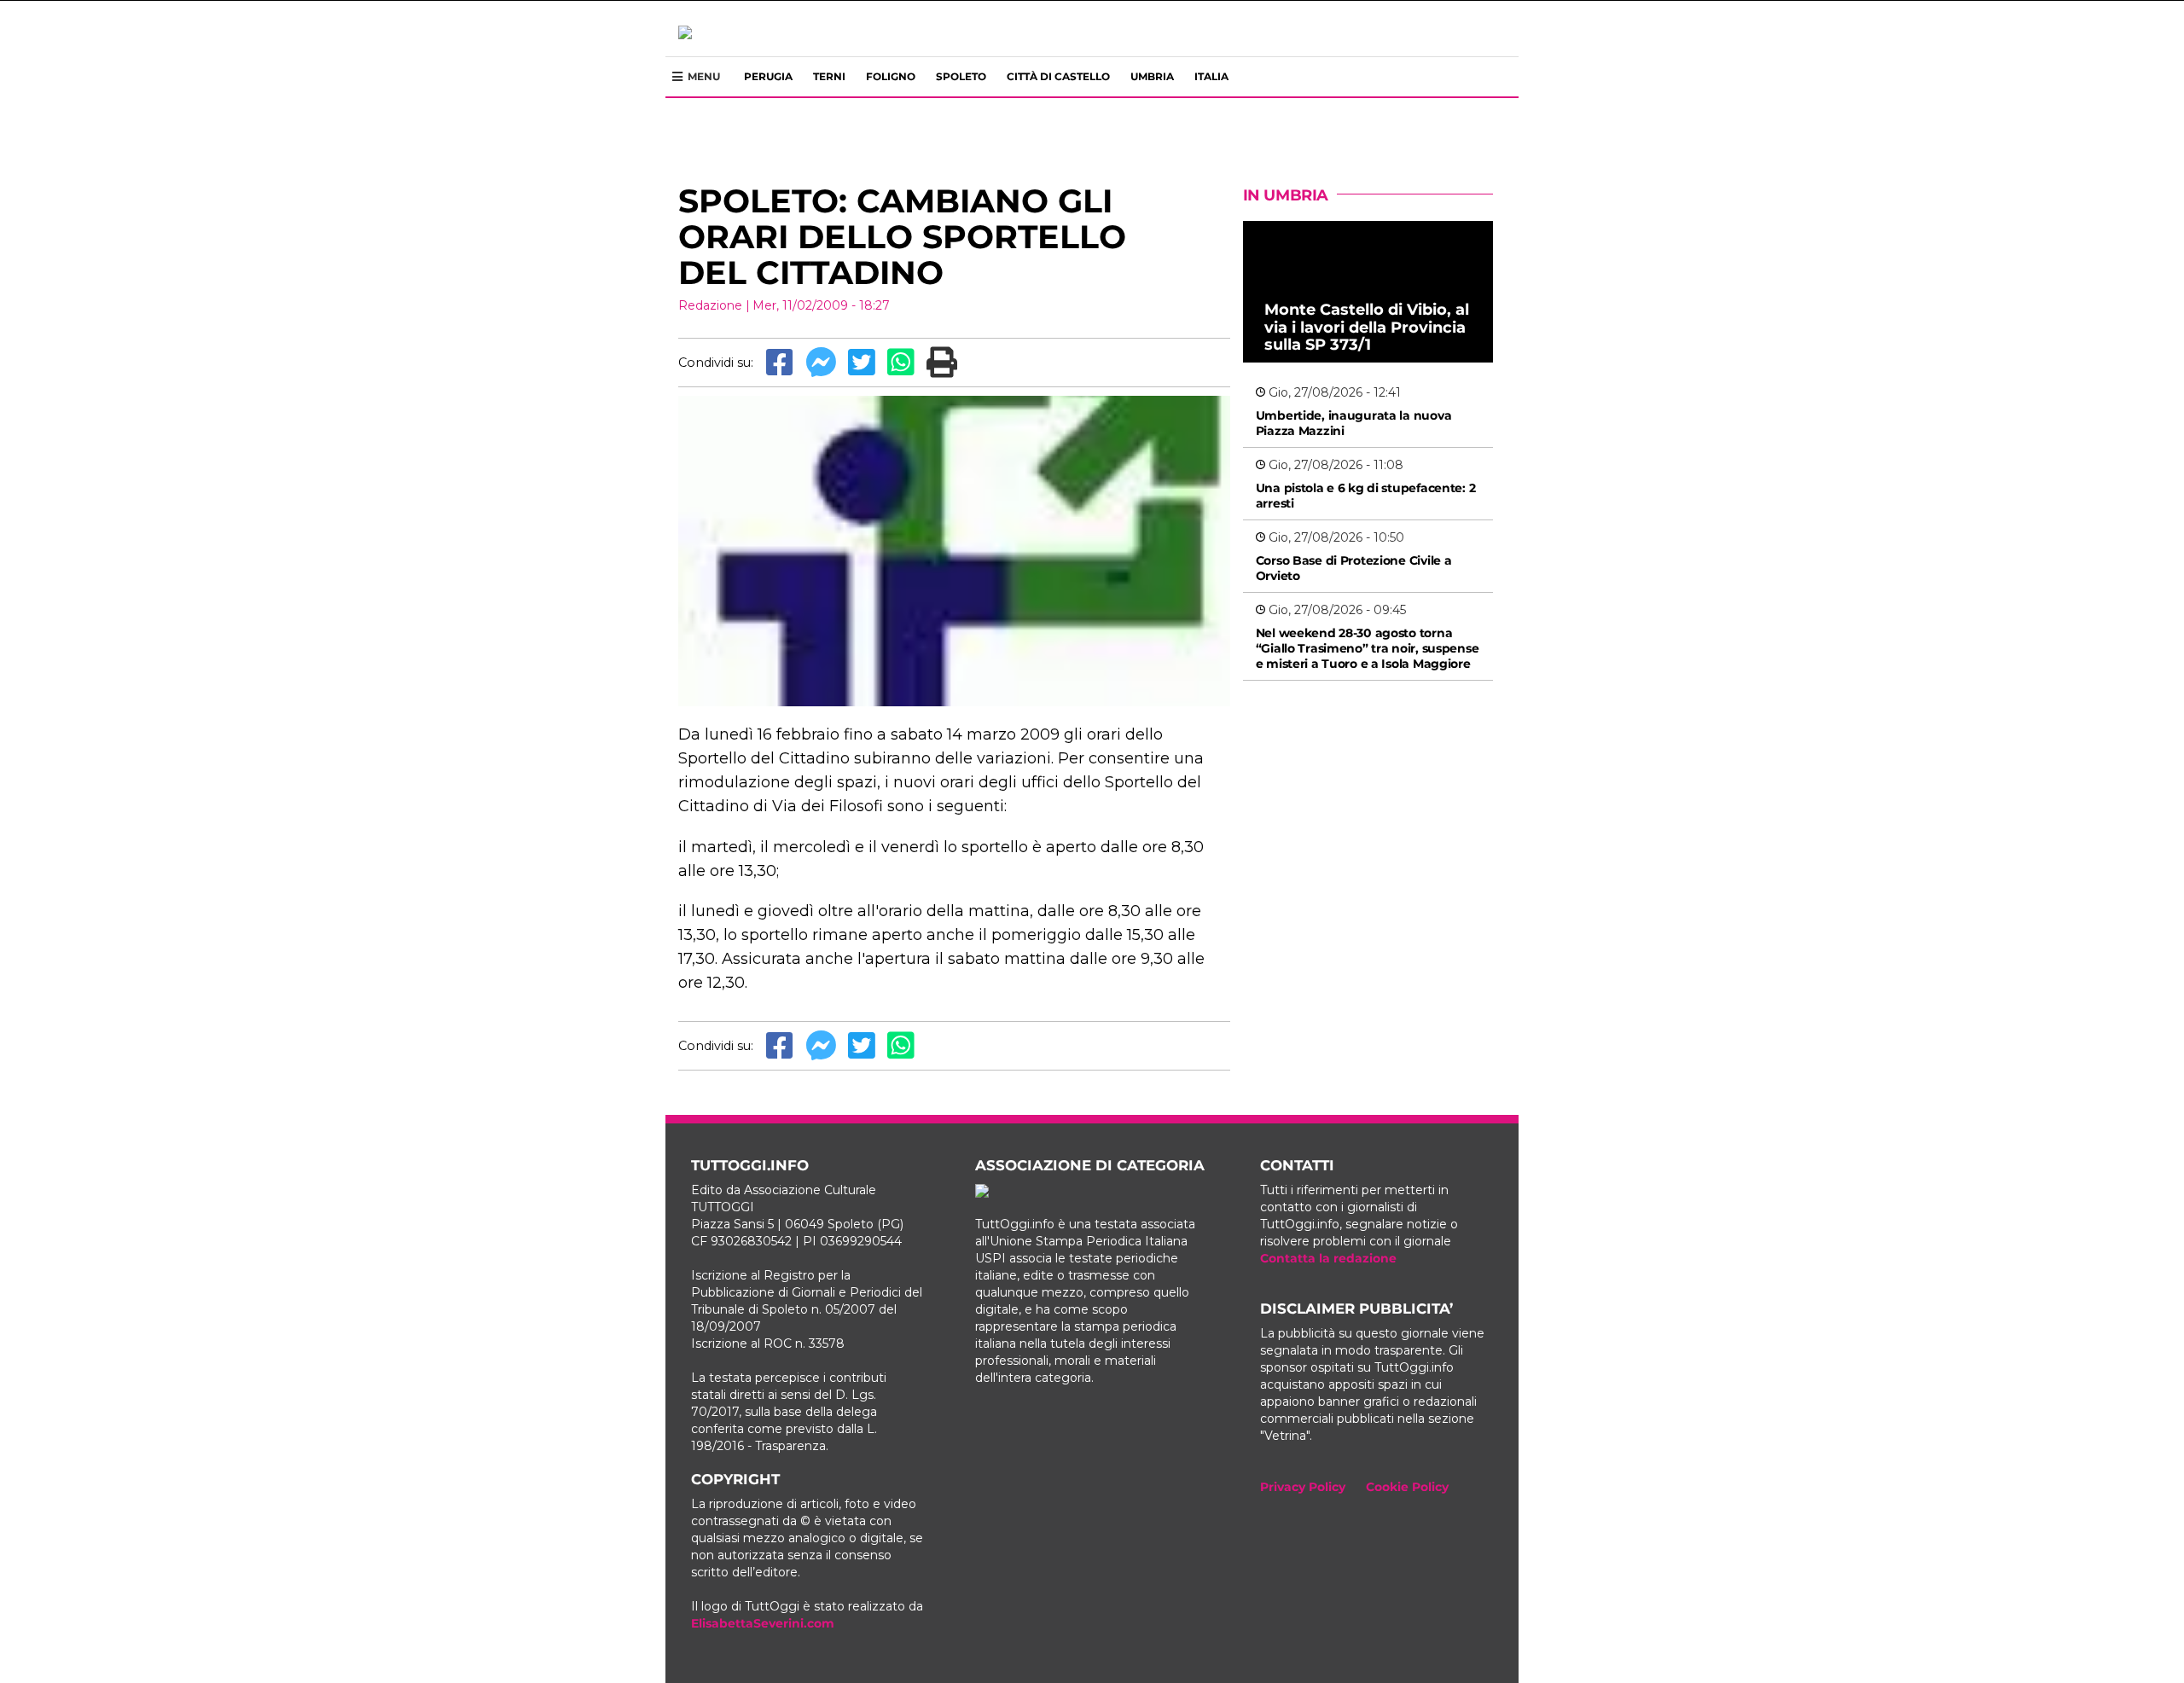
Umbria (1152, 76)
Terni (829, 76)
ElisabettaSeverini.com (763, 1623)
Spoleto (961, 76)
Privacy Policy (1303, 1487)
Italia (1211, 76)
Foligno (891, 76)
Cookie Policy (1407, 1487)
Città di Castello (1058, 76)
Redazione (710, 305)
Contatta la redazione (1328, 1258)
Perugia (768, 76)
